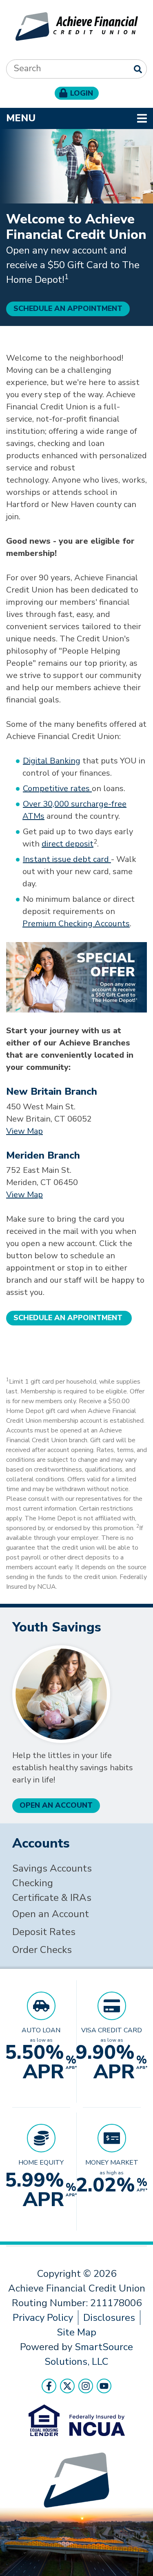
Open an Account (51, 1914)
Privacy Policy (43, 2318)
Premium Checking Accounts (76, 924)
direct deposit (68, 844)
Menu (74, 118)
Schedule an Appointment (68, 308)
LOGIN (82, 93)
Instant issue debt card (67, 859)
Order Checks (42, 1950)
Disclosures (109, 2318)
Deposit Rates (44, 1932)
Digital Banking (52, 761)
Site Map (76, 2332)
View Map (24, 1131)
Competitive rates (57, 788)
